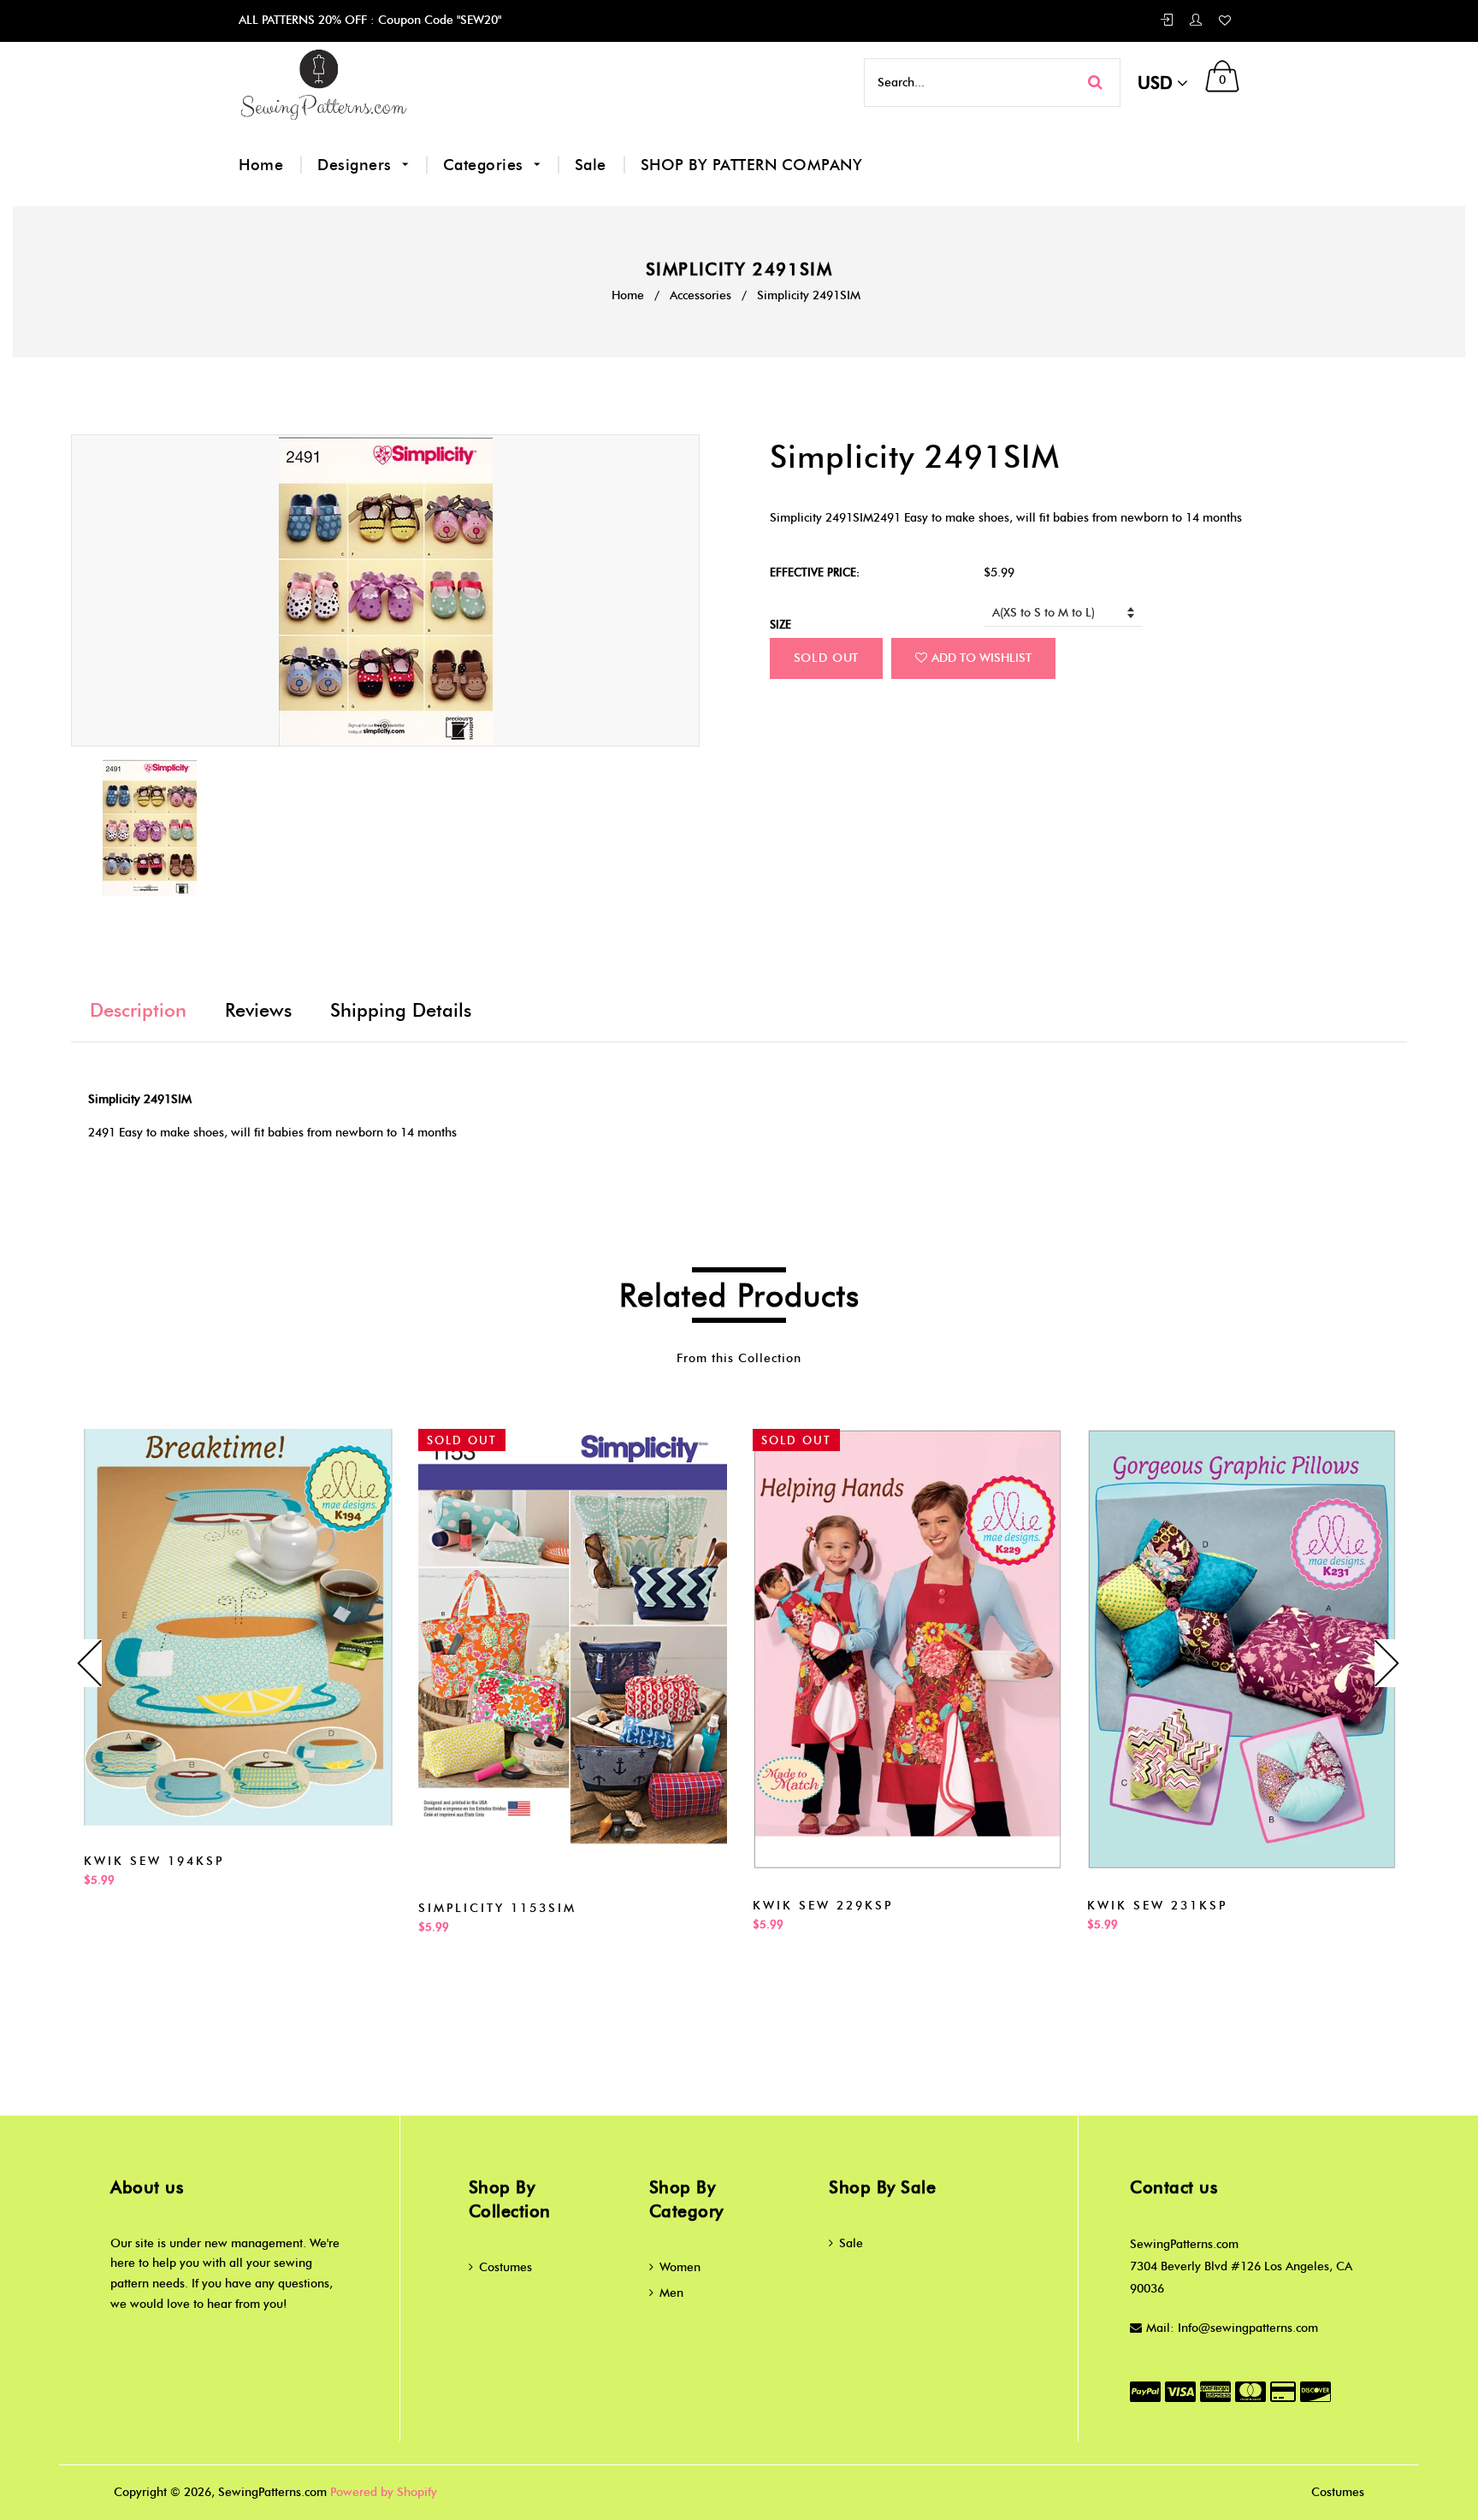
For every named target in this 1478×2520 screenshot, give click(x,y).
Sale (591, 165)
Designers (357, 165)
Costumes (505, 2267)
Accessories (701, 295)
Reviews (258, 1010)
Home (261, 165)
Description (138, 1010)
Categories (486, 165)
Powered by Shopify (384, 2492)
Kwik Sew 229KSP (823, 1906)
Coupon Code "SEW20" (438, 20)
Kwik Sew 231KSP (1157, 1906)
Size (780, 624)
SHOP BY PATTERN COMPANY (752, 165)
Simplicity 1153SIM (497, 1908)
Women (680, 2267)
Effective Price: (815, 572)
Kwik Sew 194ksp (154, 1861)
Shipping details (401, 1010)
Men (671, 2293)
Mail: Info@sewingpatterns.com (1232, 2328)
